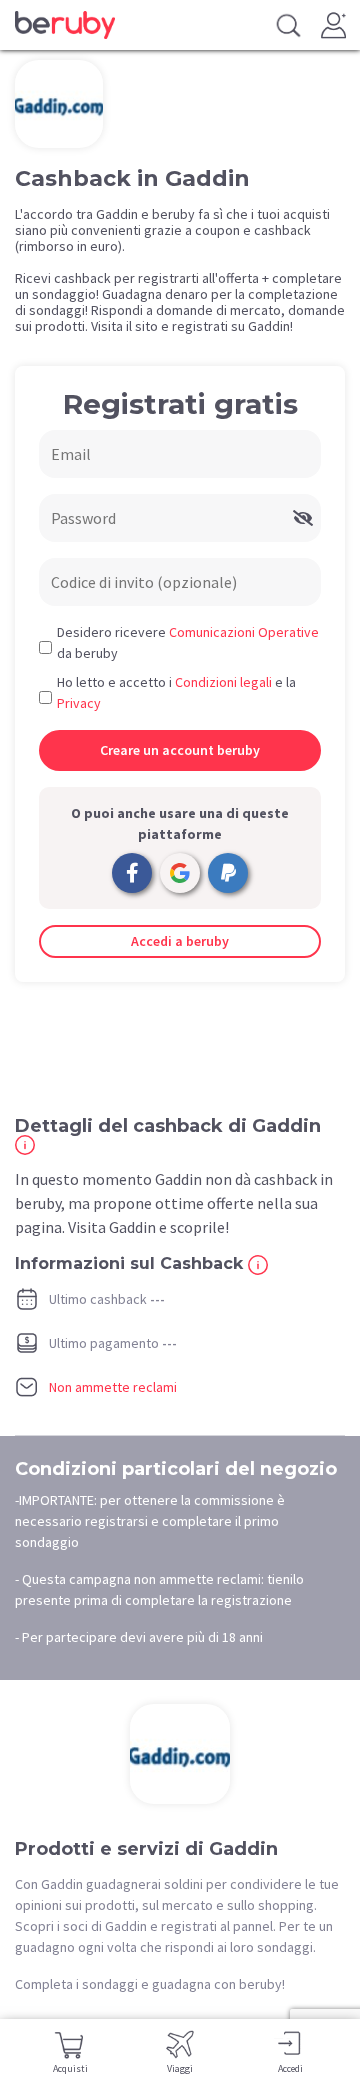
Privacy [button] (79, 703)
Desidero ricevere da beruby (188, 642)
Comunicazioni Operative (244, 632)
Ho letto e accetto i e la (176, 692)
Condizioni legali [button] (223, 682)
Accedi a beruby (180, 941)
